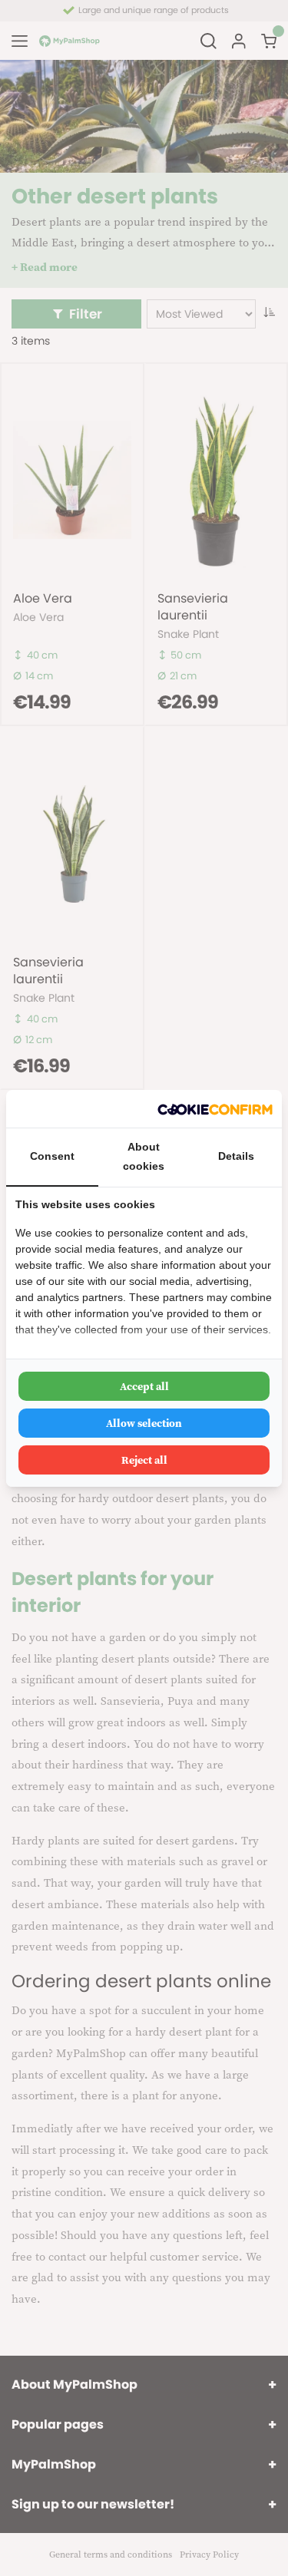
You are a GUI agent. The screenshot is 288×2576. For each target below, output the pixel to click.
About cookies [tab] (144, 1156)
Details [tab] (236, 1156)
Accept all (144, 1386)
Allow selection (144, 1423)
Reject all (144, 1460)
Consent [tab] (52, 1156)
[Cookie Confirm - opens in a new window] (215, 1109)
